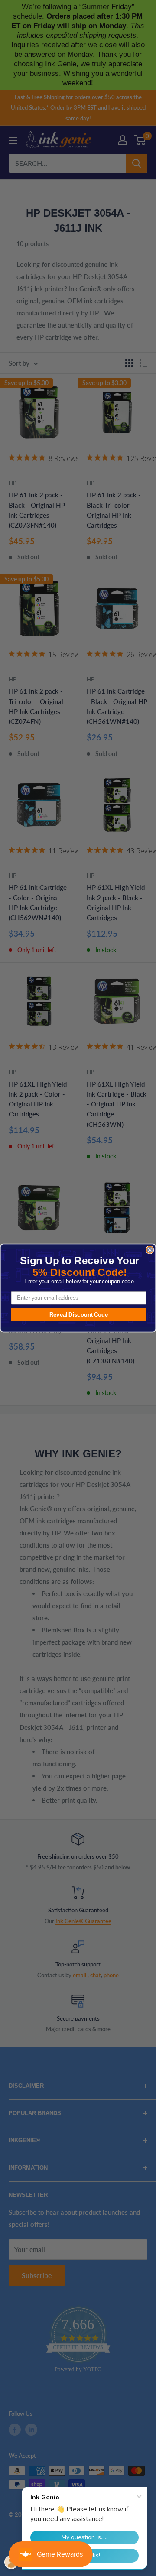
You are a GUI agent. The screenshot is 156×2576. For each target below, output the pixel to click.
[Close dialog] (150, 1250)
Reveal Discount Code (79, 1314)
